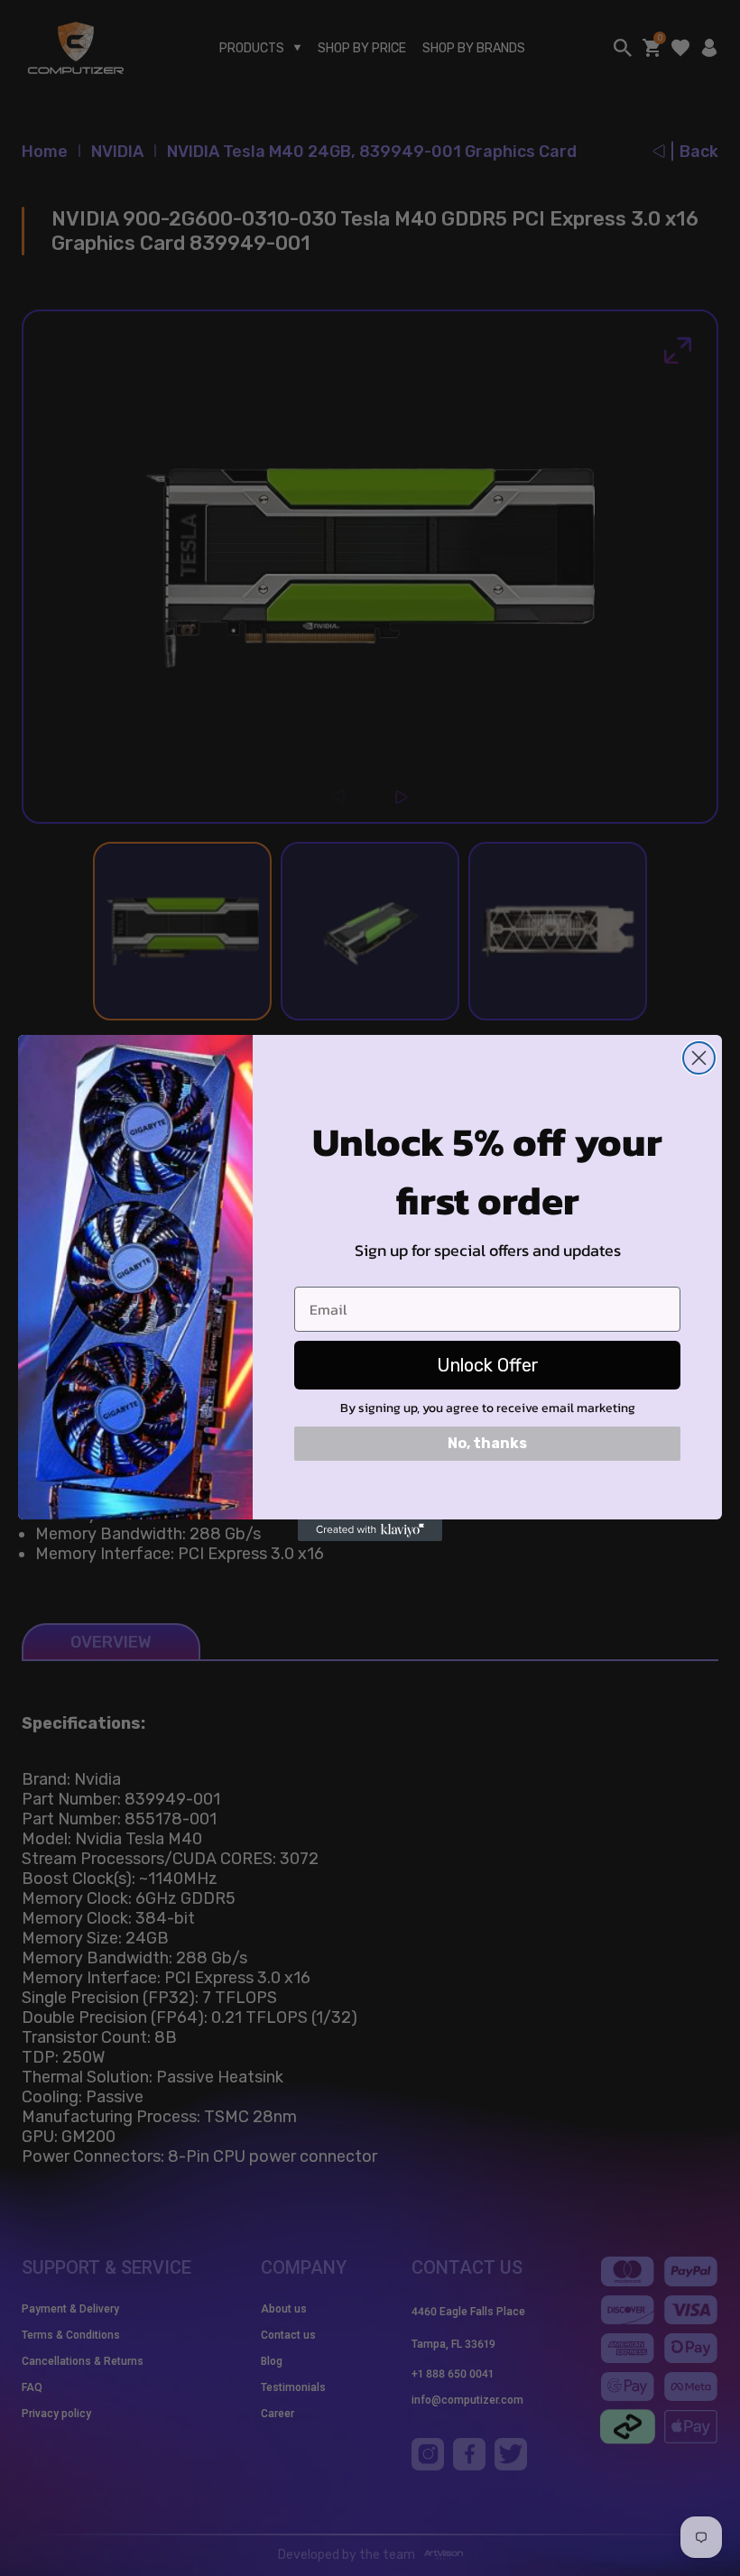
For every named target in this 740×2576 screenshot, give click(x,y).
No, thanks (487, 1443)
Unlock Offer (488, 1365)
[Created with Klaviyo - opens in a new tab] (370, 1530)
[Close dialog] (699, 1058)
